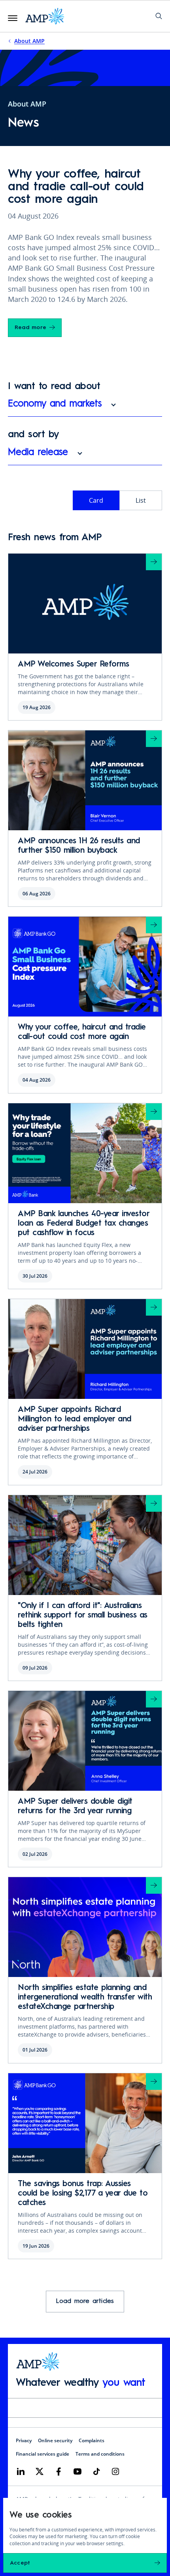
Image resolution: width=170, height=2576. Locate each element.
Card (96, 500)
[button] (85, 408)
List (141, 500)
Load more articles (85, 2301)
